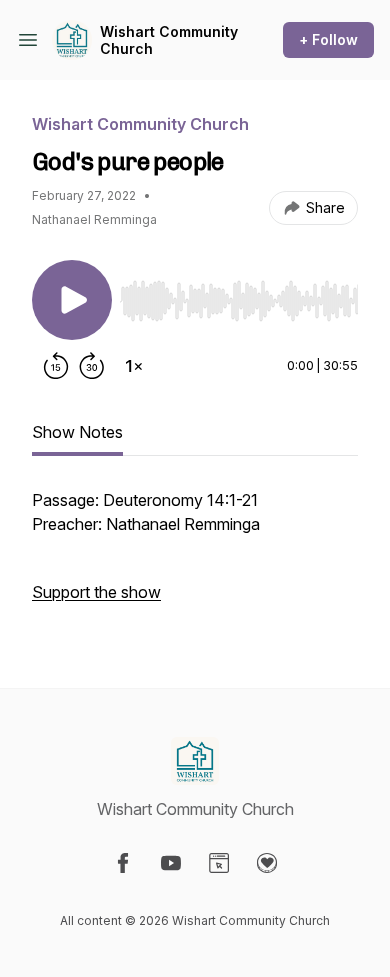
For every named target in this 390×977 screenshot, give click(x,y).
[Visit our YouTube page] (171, 863)
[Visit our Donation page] (267, 863)
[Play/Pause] (72, 300)
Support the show (96, 592)
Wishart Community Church (169, 40)
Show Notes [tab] (77, 432)
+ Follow (328, 39)
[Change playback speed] (134, 366)
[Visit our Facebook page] (123, 863)
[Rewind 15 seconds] (56, 366)
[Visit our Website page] (219, 863)
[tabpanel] (195, 556)
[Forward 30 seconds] (92, 366)
